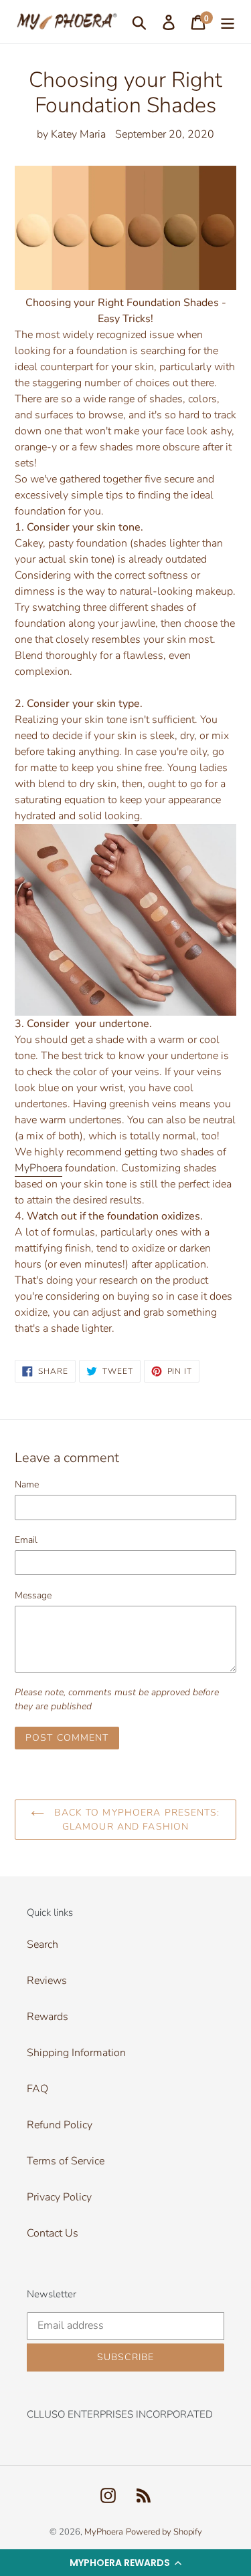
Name (27, 1484)
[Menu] (228, 22)
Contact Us (53, 2233)
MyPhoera (38, 1168)
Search (43, 1945)
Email (26, 1540)
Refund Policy (60, 2125)
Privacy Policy (59, 2197)
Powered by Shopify (164, 2532)
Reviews (47, 1981)
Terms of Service (66, 2161)
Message (33, 1595)
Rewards (48, 2017)
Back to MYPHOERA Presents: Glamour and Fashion (135, 1820)
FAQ (37, 2089)
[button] (125, 2563)
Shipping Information (76, 2053)
